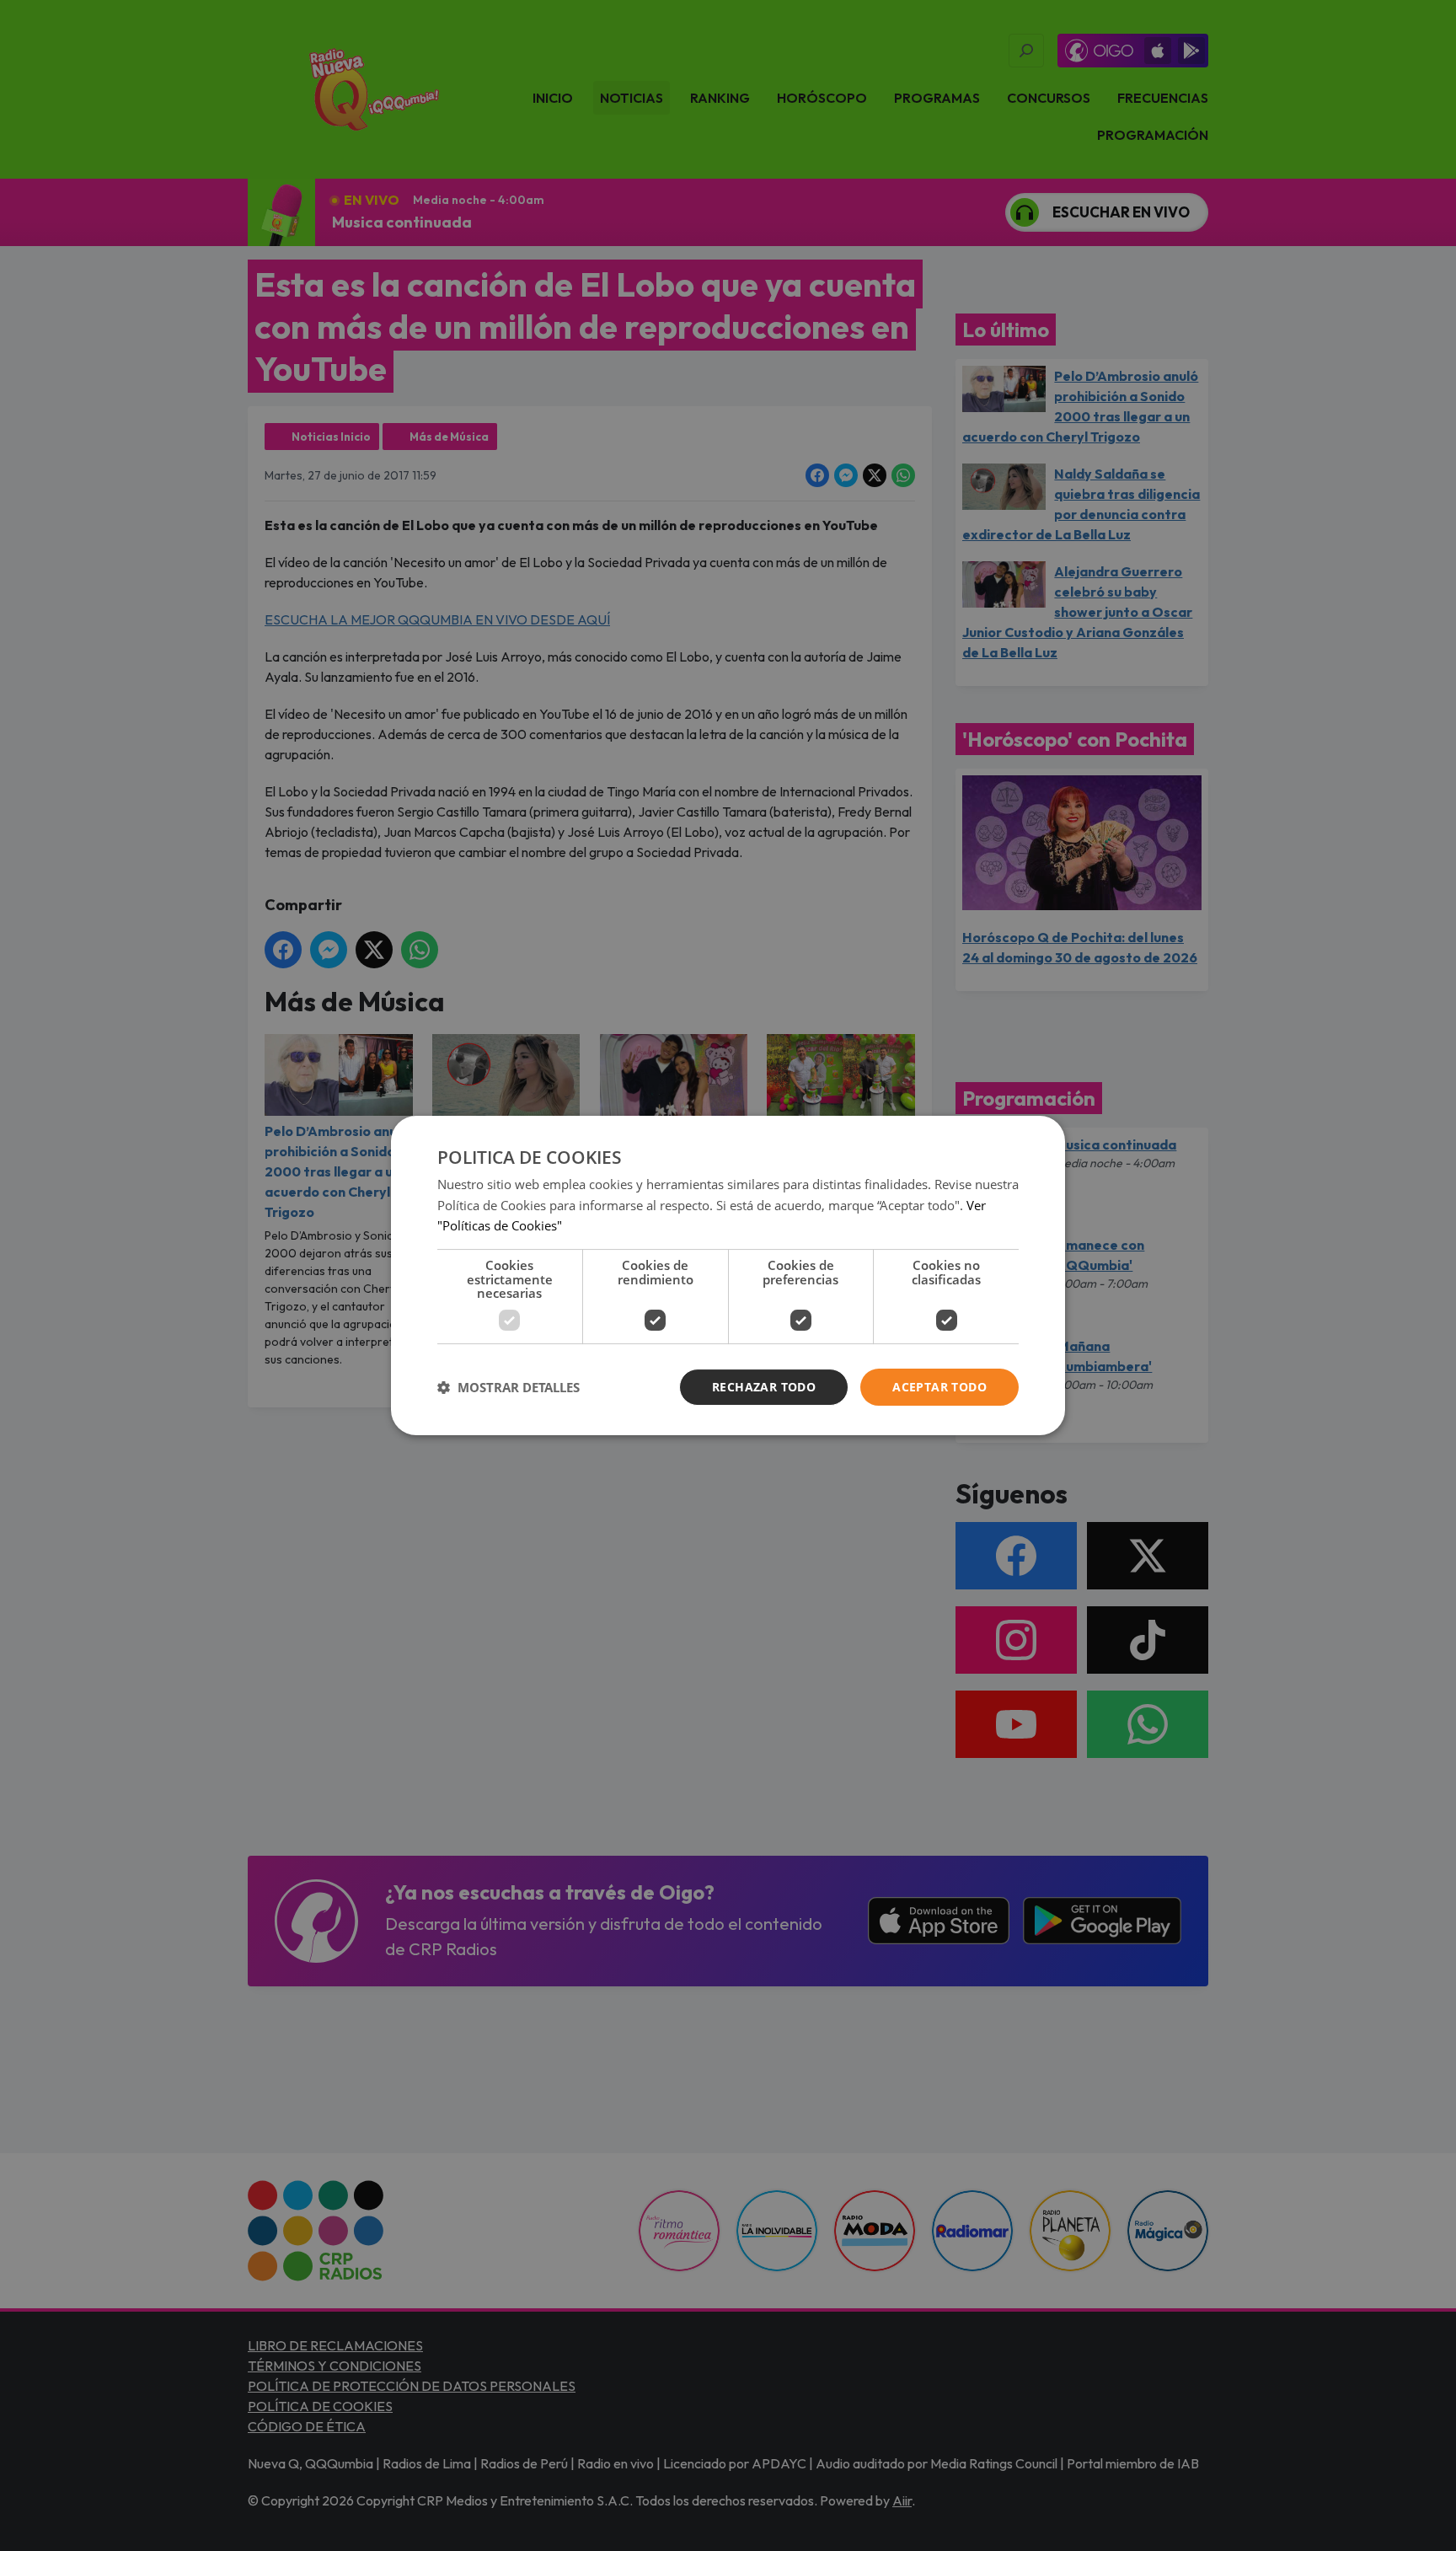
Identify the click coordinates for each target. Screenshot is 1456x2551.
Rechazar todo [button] (764, 1387)
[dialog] (728, 1276)
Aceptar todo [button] (939, 1387)
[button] (509, 1387)
